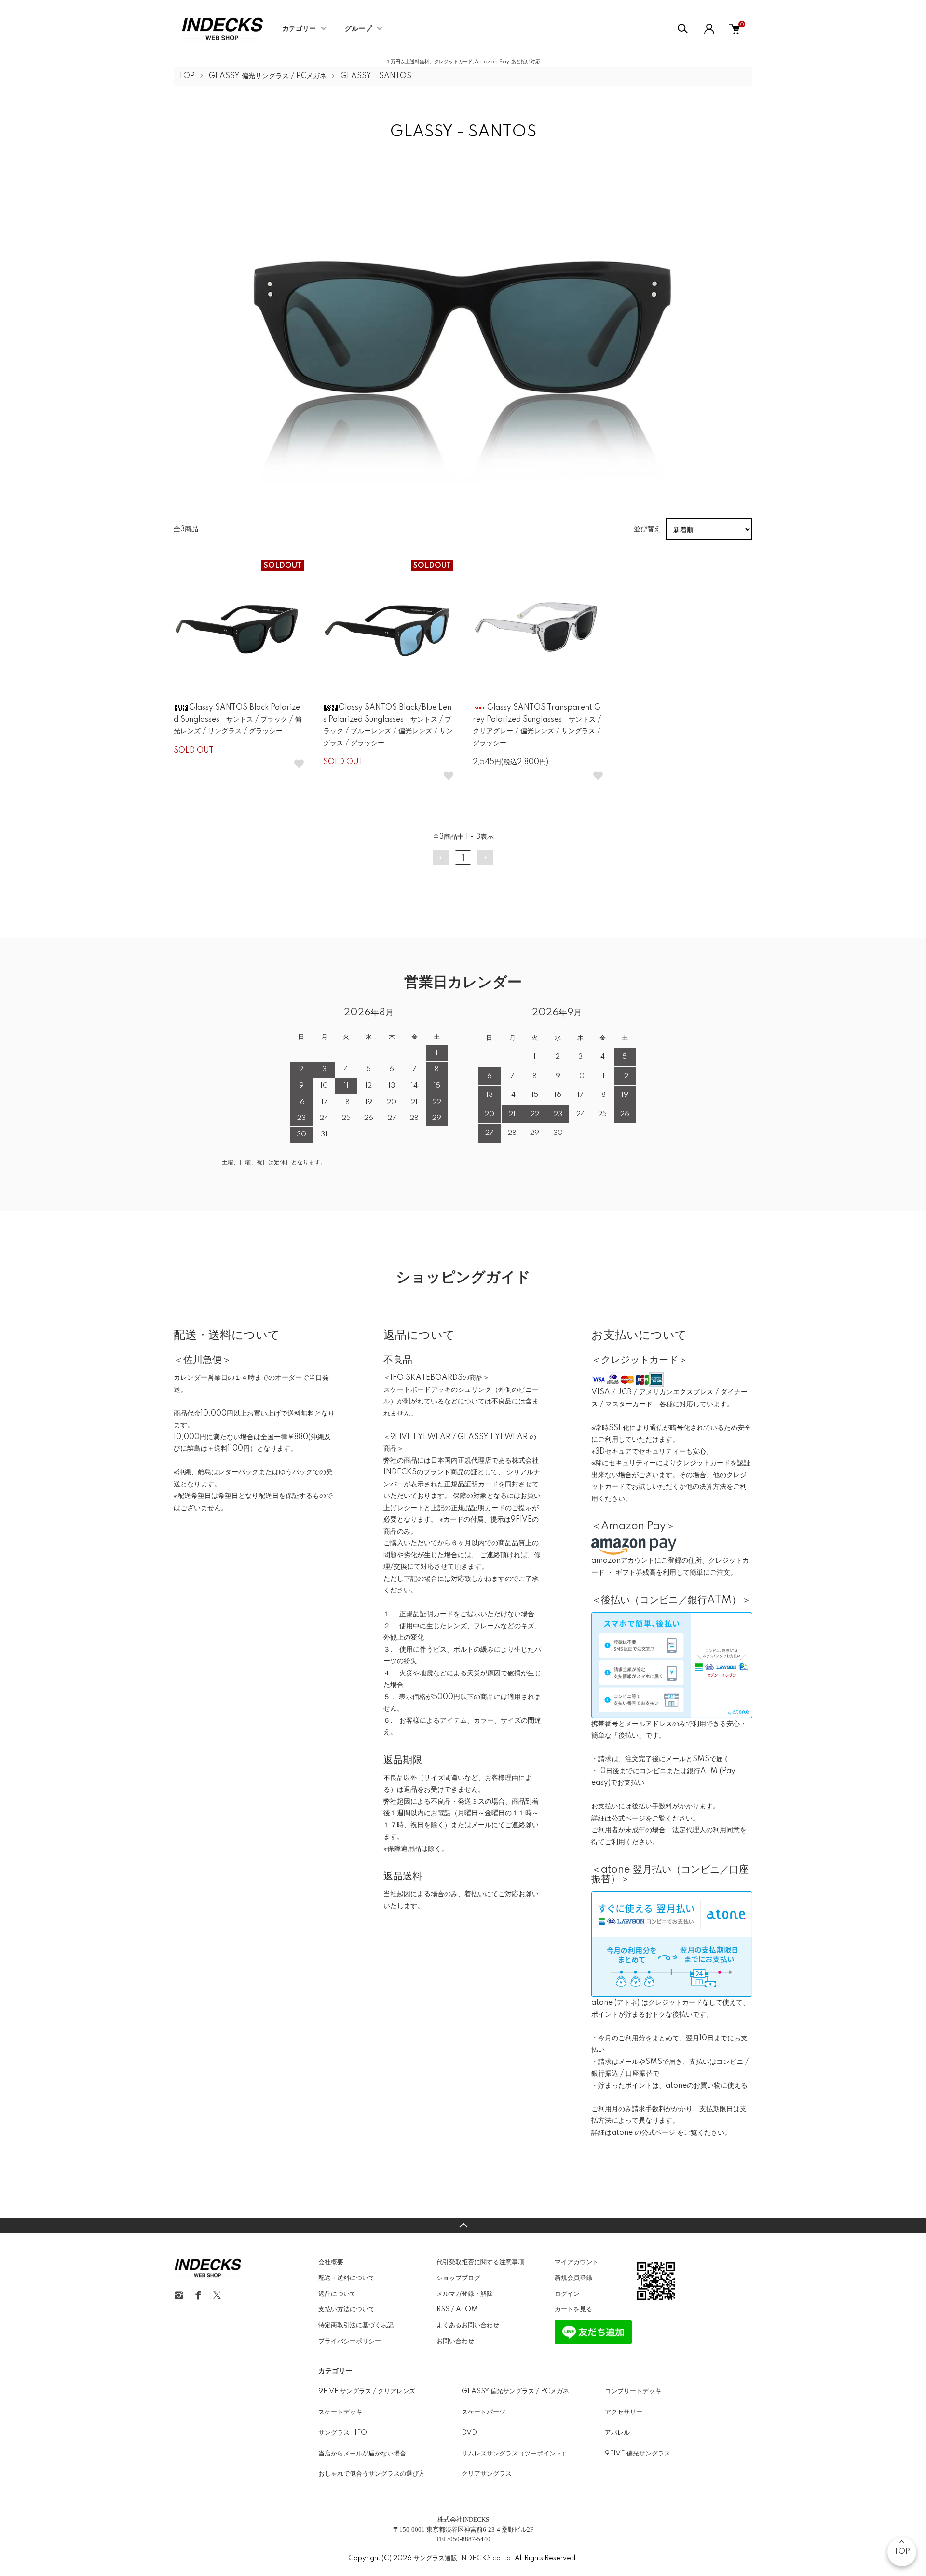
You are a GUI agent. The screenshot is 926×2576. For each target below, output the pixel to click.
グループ (358, 29)
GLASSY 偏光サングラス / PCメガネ (268, 76)
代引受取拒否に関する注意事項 (480, 2262)
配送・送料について (347, 2278)
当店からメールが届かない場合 (362, 2454)
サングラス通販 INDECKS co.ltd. (463, 2558)
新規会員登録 (573, 2278)
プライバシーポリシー (350, 2341)
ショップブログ (458, 2278)
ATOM (467, 2309)
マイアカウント (577, 2262)
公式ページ (628, 1819)
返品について (337, 2294)
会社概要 (331, 2262)
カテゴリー (299, 29)
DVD (469, 2433)
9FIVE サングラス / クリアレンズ (367, 2391)
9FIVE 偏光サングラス (638, 2454)
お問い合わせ (455, 2341)
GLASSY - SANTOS (376, 76)
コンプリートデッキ (633, 2391)
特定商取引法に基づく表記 (356, 2325)
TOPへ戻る (463, 2225)
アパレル (617, 2433)
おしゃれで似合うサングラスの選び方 (372, 2474)
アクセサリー (624, 2412)
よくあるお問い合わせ (468, 2325)
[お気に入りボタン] (299, 764)
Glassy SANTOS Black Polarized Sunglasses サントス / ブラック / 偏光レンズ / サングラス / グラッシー (238, 720)
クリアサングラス (487, 2474)
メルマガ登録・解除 (465, 2294)
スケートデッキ (340, 2412)
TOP (187, 76)
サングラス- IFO (343, 2433)
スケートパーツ (483, 2412)
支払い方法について (347, 2309)
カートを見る (573, 2309)
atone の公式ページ (644, 2133)
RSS (443, 2309)
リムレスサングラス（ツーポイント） (515, 2454)
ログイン (567, 2294)
